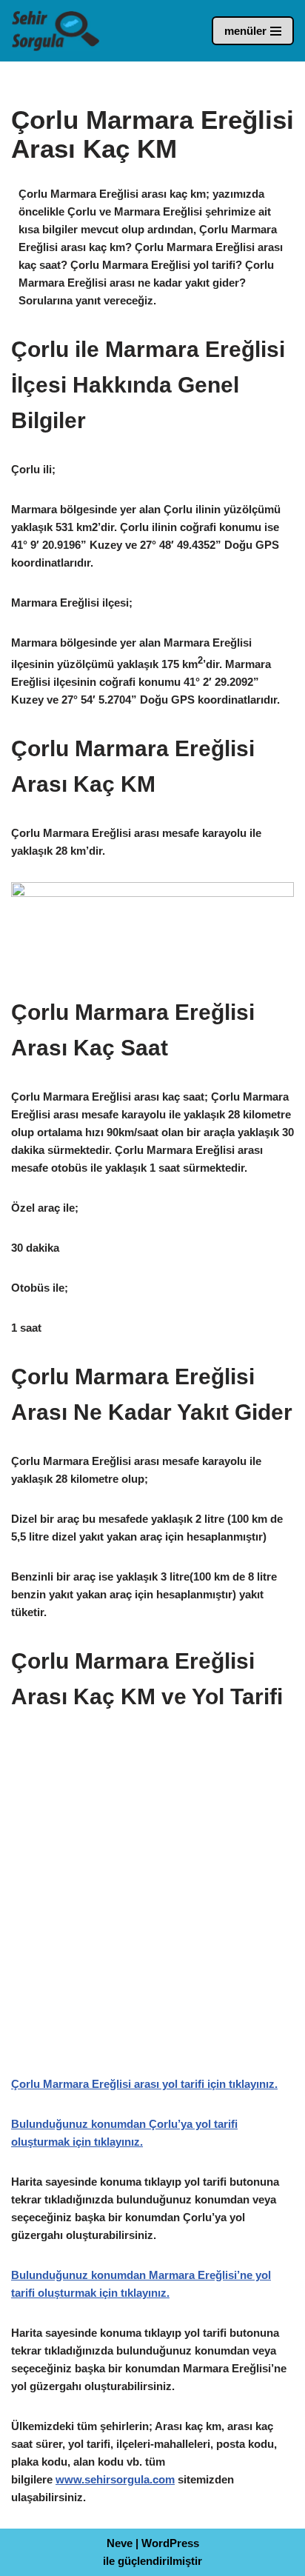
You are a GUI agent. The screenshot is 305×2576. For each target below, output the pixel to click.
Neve (120, 2543)
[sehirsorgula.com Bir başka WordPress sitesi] (56, 31)
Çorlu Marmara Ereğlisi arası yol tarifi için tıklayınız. (144, 2084)
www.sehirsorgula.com (115, 2479)
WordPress (170, 2543)
